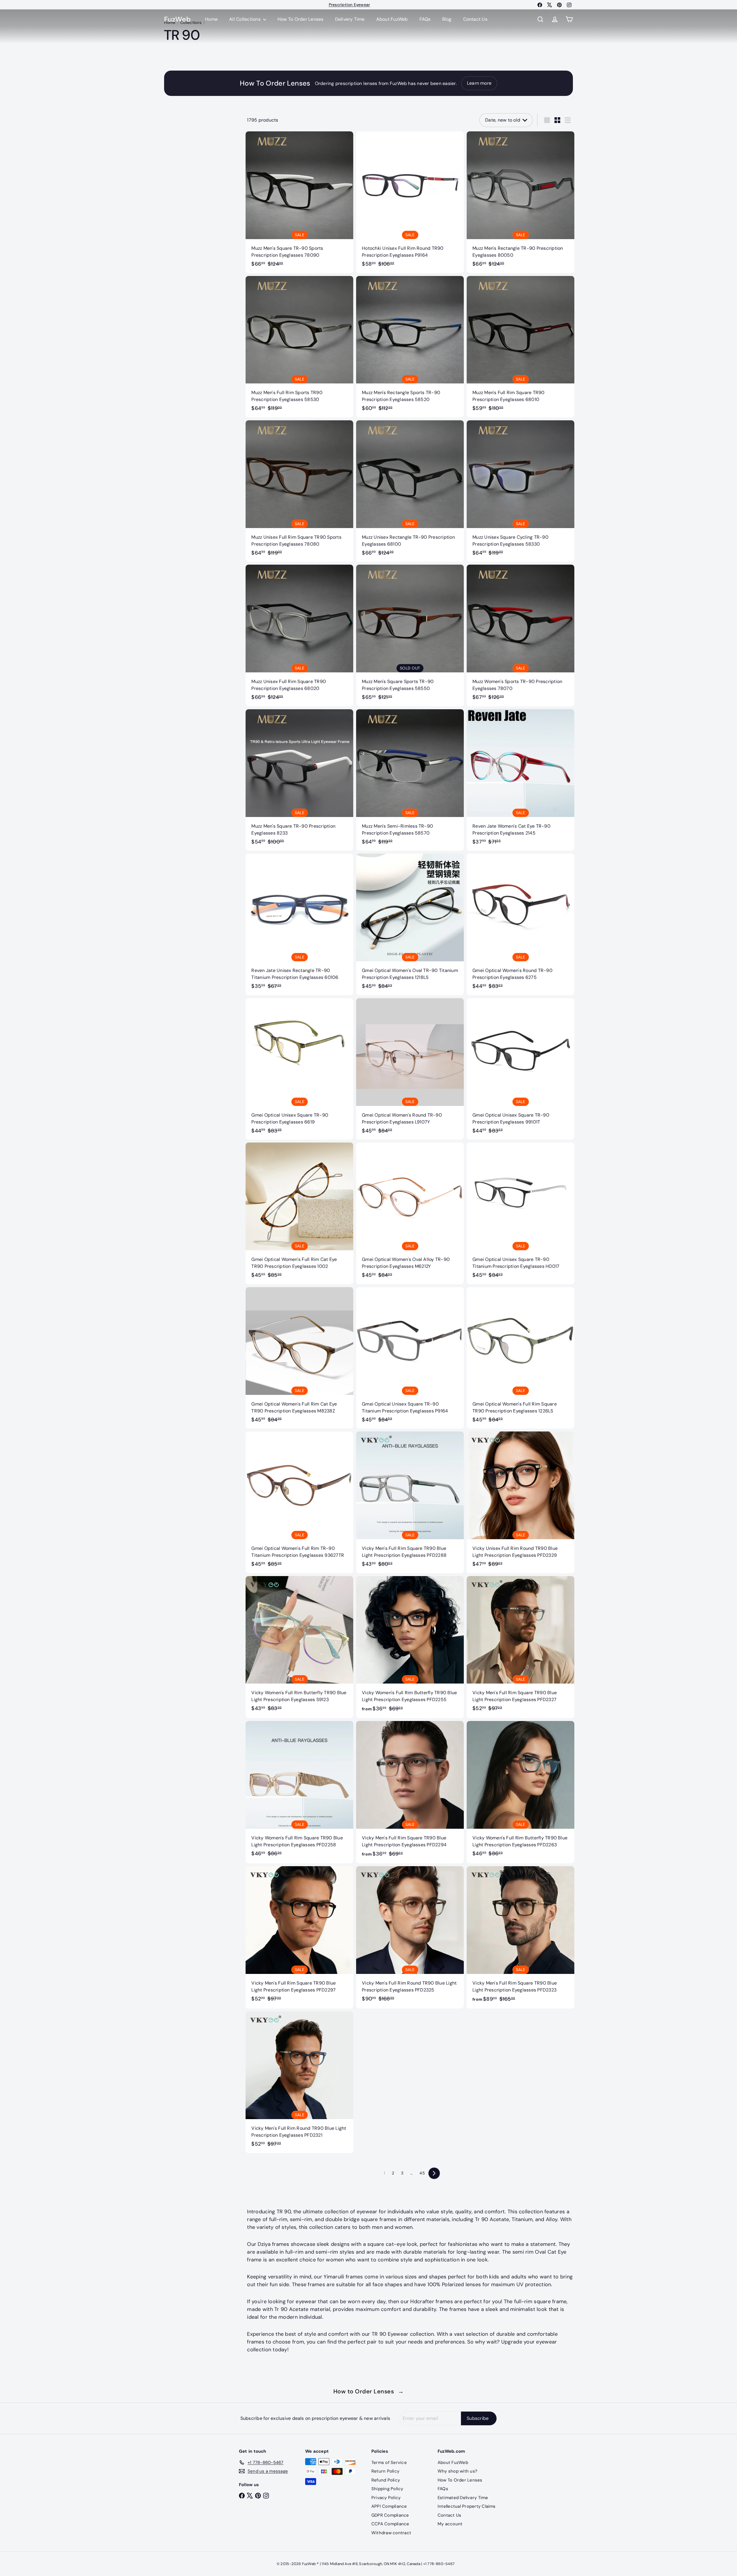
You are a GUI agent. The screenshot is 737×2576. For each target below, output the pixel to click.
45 (422, 2173)
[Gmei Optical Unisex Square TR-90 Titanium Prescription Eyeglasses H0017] (521, 1213)
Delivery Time (350, 19)
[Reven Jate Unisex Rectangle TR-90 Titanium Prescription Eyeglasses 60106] (299, 924)
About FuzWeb (392, 19)
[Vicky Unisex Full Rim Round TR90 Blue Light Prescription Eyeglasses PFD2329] (521, 1502)
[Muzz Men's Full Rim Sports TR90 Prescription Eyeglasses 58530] (299, 347)
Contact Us (475, 19)
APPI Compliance (389, 2506)
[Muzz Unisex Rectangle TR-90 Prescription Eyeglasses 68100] (410, 491)
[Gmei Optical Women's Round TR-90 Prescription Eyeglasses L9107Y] (410, 1069)
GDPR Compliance (390, 2515)
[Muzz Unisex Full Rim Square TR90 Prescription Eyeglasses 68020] (299, 635)
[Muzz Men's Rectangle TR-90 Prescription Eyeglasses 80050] (521, 202)
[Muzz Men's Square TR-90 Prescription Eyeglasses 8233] (299, 780)
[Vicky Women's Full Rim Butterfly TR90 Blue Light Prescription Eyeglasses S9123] (299, 1647)
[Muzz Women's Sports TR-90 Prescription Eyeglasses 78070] (521, 635)
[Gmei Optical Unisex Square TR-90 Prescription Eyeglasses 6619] (299, 1069)
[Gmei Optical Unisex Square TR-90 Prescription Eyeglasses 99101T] (521, 1069)
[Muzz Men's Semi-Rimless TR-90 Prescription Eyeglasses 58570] (410, 780)
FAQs (425, 19)
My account (450, 2524)
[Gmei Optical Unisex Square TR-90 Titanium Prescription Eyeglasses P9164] (410, 1358)
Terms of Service (389, 2462)
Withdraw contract (391, 2533)
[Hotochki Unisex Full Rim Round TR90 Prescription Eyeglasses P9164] (410, 202)
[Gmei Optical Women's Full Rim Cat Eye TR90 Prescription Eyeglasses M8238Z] (299, 1358)
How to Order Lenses (369, 2391)
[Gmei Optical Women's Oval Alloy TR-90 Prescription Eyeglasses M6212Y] (410, 1213)
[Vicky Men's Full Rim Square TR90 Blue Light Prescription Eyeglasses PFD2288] (410, 1502)
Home (211, 19)
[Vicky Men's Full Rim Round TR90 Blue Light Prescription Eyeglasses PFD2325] (410, 1937)
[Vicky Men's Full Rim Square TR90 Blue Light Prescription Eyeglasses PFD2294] (410, 1792)
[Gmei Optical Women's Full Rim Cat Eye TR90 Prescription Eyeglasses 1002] (299, 1213)
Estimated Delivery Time (463, 2498)
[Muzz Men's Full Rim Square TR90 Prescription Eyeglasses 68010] (521, 347)
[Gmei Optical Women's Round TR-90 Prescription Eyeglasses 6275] (521, 924)
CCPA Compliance (390, 2524)
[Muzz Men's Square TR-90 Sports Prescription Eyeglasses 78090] (299, 202)
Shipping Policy (387, 2489)
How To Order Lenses (349, 5)
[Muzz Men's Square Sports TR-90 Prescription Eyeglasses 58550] (410, 635)
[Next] (434, 2173)
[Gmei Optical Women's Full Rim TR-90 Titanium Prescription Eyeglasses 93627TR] (299, 1502)
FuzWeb (177, 19)
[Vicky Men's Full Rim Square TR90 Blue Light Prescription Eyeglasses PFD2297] (299, 1937)
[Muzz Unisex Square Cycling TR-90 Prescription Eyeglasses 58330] (521, 491)
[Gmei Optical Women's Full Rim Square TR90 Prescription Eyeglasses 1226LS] (521, 1358)
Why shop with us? (457, 2471)
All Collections (245, 19)
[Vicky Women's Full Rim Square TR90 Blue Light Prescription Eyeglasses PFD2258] (299, 1792)
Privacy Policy (386, 2498)
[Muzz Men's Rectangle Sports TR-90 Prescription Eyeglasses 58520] (410, 347)
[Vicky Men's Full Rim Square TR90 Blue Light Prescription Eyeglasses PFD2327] (521, 1647)
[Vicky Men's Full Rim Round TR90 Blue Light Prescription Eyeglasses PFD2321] (299, 2082)
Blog (447, 19)
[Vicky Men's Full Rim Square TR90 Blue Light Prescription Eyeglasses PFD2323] (521, 1937)
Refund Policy (386, 2480)
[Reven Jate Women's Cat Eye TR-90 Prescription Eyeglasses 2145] (521, 780)
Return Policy (385, 2471)
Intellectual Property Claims (467, 2506)
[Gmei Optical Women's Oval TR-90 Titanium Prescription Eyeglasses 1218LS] (410, 924)
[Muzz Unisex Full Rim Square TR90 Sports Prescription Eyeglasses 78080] (299, 491)
